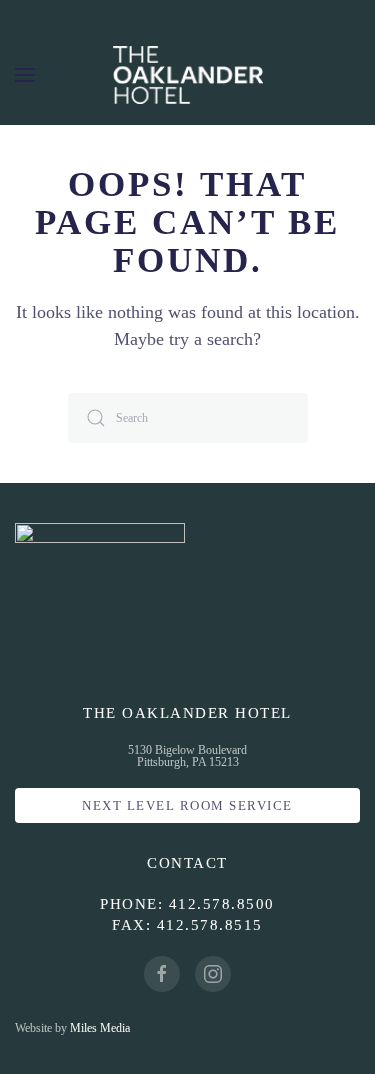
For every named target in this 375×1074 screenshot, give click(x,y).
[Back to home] (188, 75)
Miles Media (100, 1028)
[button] (25, 75)
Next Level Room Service (187, 805)
